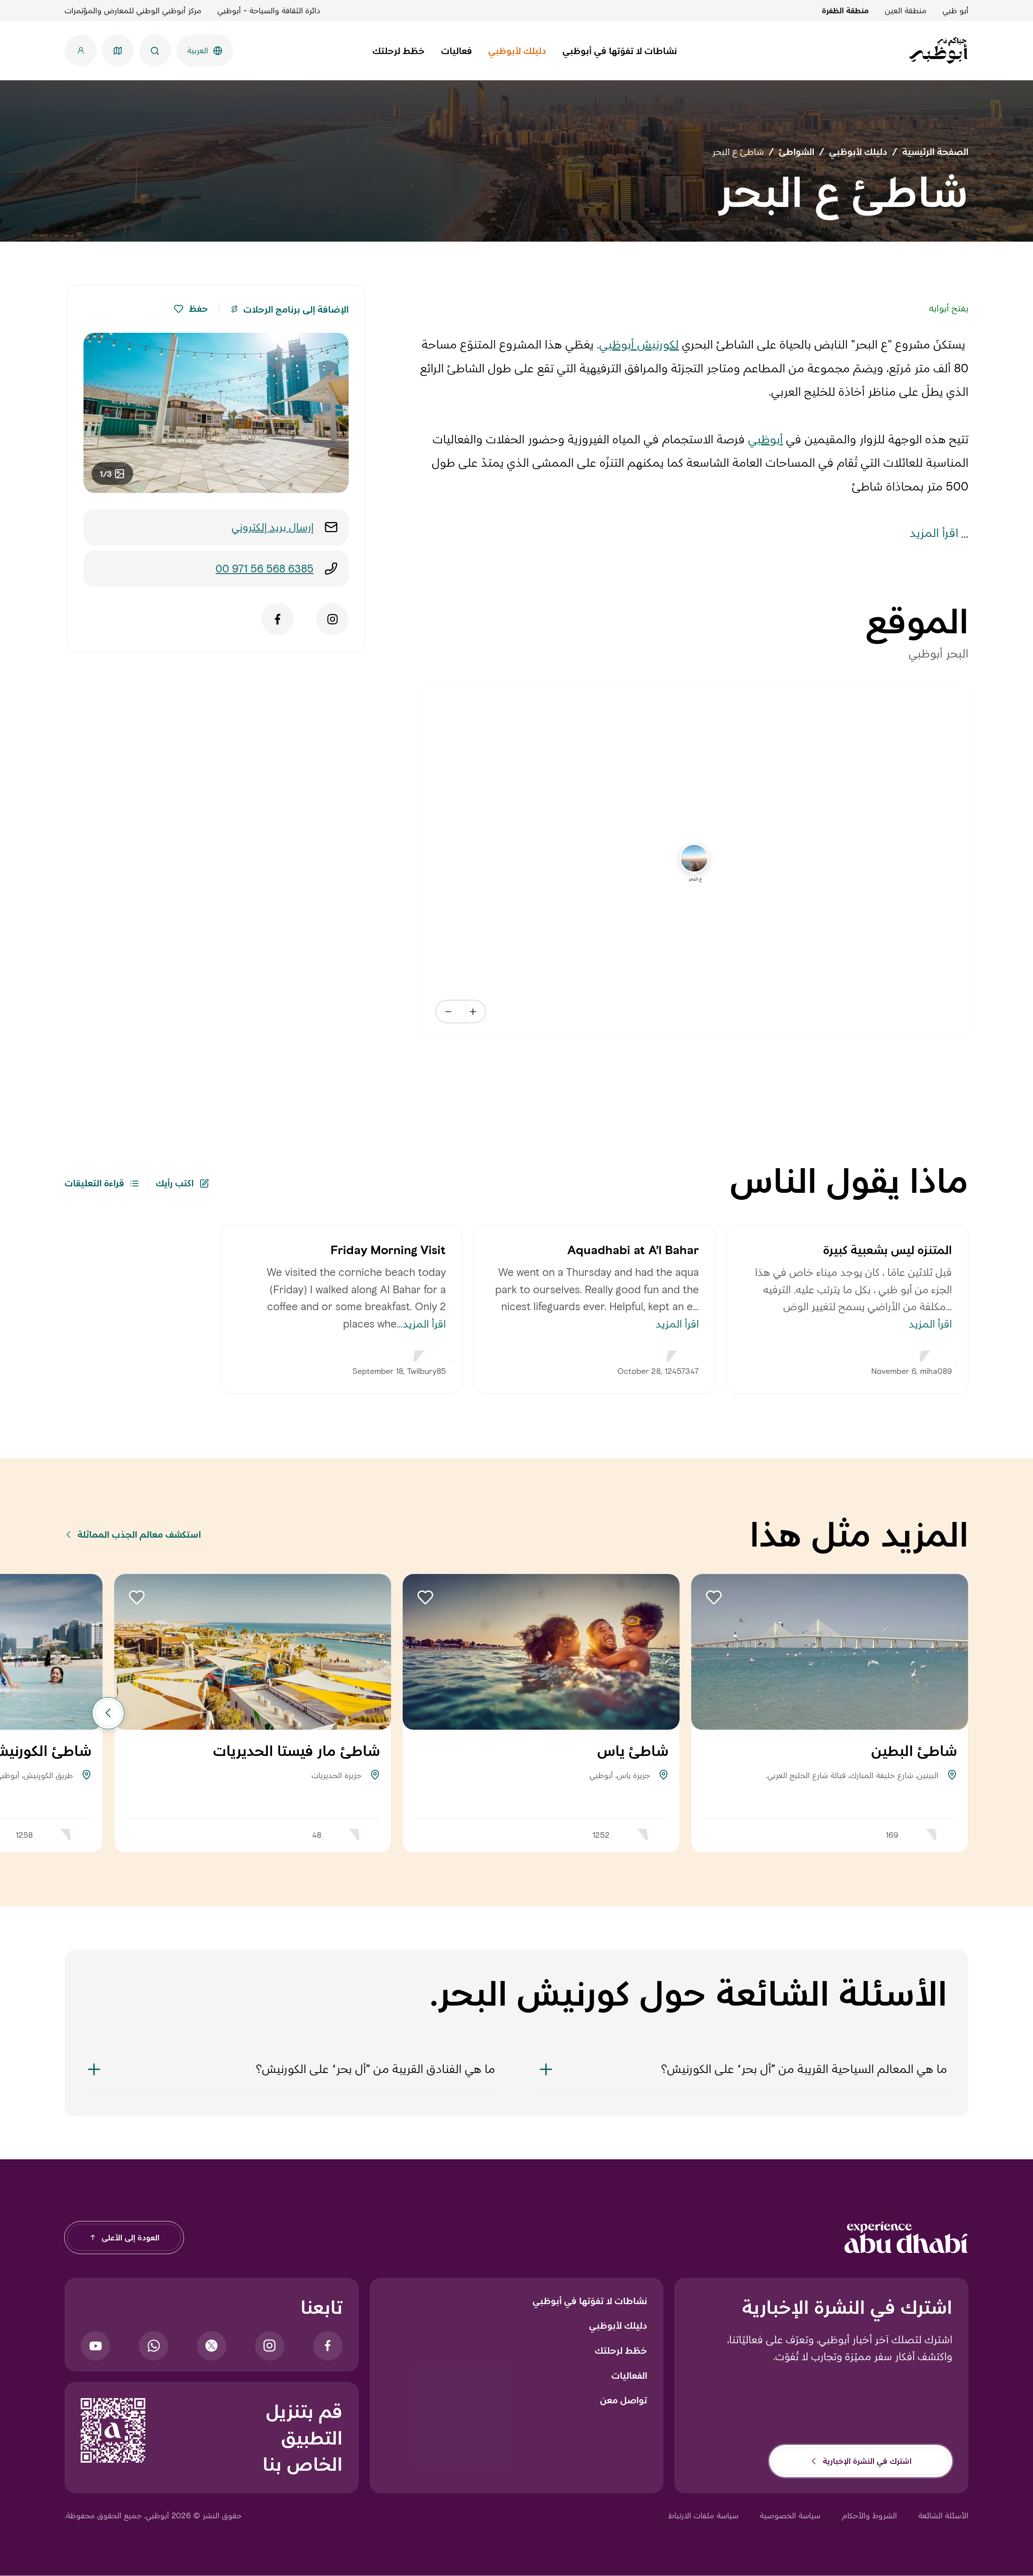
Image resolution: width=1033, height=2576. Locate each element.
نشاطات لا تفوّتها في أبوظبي (590, 2301)
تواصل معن (624, 2400)
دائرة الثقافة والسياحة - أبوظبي (269, 10)
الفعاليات (629, 2376)
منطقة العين (906, 10)
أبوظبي (765, 439)
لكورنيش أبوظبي (639, 344)
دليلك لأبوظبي (618, 2325)
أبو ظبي (956, 10)
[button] (179, 309)
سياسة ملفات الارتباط (703, 2515)
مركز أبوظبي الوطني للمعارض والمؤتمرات (133, 10)
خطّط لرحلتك (621, 2351)
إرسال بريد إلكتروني (273, 527)
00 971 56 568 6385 (265, 569)
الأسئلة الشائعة (943, 2515)
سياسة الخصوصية (790, 2515)
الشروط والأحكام (870, 2515)
